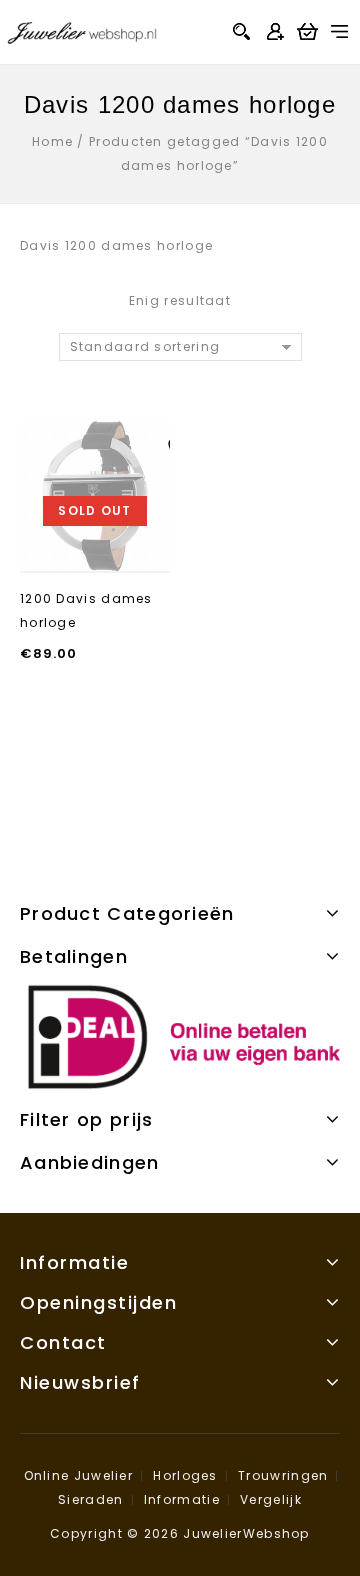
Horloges (185, 1475)
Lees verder (95, 554)
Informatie (182, 1499)
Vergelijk (271, 1499)
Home (52, 141)
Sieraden (90, 1499)
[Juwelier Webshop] (82, 30)
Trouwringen (283, 1475)
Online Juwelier (79, 1475)
